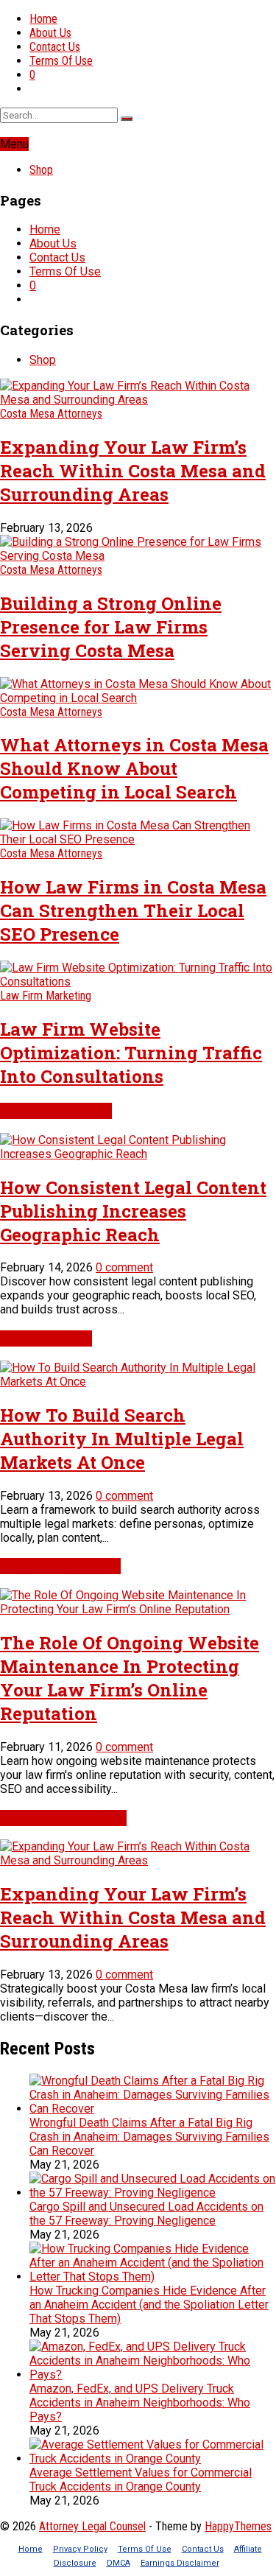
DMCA (118, 2563)
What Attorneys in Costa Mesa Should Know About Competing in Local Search (134, 768)
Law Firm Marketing (46, 996)
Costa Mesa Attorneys (51, 414)
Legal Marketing (46, 1338)
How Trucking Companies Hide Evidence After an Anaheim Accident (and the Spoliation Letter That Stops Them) (149, 2305)
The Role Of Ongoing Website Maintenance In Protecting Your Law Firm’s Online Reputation (130, 1678)
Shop (41, 170)
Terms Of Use (61, 61)
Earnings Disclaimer (180, 2563)
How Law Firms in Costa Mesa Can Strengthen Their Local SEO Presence (133, 910)
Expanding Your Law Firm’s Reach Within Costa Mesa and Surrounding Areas (133, 471)
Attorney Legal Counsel (92, 2526)
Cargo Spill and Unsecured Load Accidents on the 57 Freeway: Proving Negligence (146, 2214)
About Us (50, 33)
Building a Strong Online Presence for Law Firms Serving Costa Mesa (111, 627)
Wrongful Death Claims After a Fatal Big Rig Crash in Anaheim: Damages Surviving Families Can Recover (149, 2137)
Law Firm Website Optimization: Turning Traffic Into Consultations (131, 1053)
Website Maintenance (60, 1566)
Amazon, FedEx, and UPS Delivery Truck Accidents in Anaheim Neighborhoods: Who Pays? (140, 2403)
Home (43, 19)
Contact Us (55, 47)
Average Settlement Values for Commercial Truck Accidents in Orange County (141, 2480)
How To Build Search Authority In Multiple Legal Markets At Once (122, 1439)
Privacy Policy (80, 2549)
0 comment (124, 1267)
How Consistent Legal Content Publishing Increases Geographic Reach (133, 1211)
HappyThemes (238, 2526)
